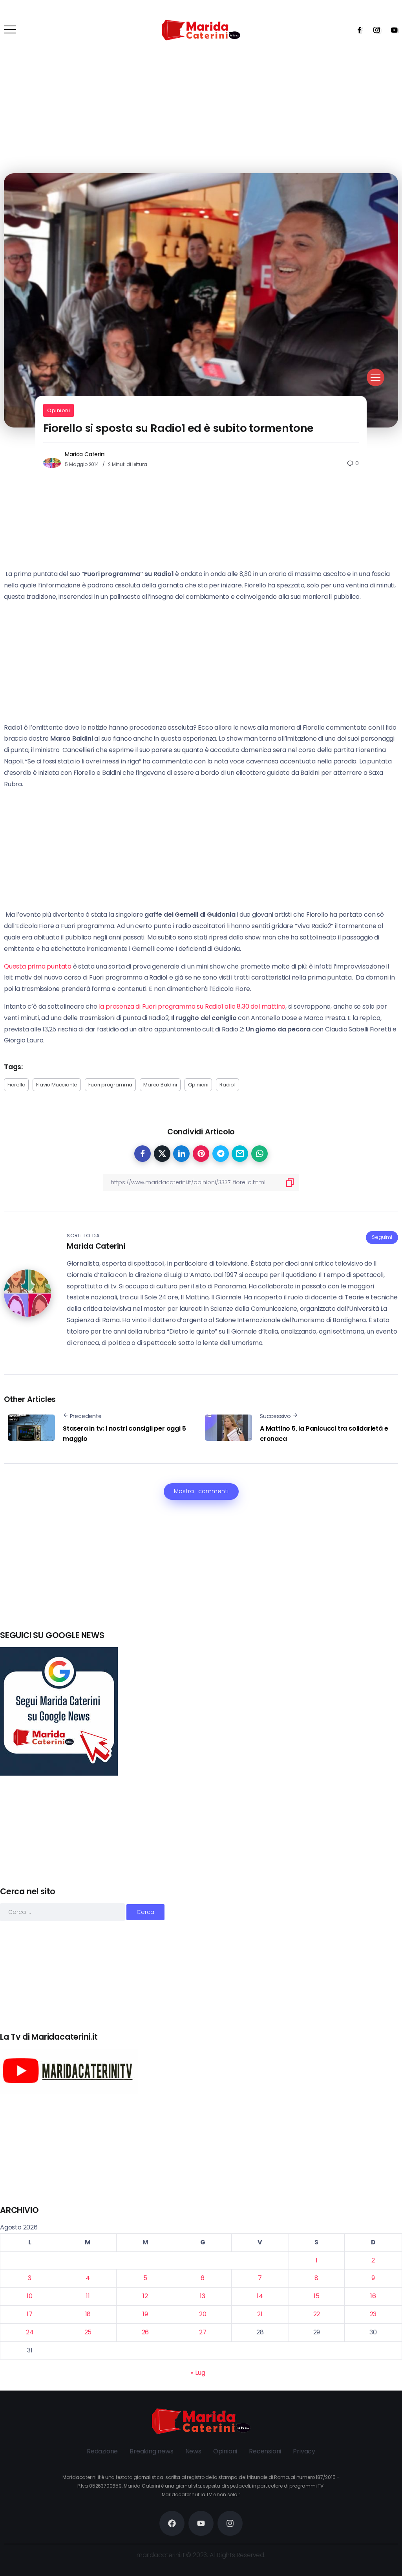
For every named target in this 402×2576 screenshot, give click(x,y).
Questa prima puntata (38, 966)
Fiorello (16, 1085)
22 (317, 2314)
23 (373, 2314)
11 (88, 2296)
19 (145, 2314)
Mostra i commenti (201, 1491)
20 (203, 2314)
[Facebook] (357, 30)
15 (317, 2296)
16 (373, 2296)
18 (88, 2314)
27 (203, 2332)
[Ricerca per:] (63, 1912)
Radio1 (227, 1085)
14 (260, 2296)
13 (203, 2296)
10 (30, 2296)
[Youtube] (392, 30)
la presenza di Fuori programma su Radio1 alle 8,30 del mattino (192, 1006)
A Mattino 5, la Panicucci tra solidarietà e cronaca (324, 1434)
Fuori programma (110, 1085)
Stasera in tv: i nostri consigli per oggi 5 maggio (124, 1434)
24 (30, 2332)
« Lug (198, 2373)
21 (260, 2314)
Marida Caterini (85, 454)
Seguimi (382, 1237)
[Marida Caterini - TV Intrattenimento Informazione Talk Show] (201, 30)
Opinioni (58, 410)
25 (88, 2332)
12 (145, 2296)
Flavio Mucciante (57, 1085)
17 (30, 2314)
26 (145, 2332)
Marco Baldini (160, 1085)
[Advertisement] (201, 1574)
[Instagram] (374, 30)
